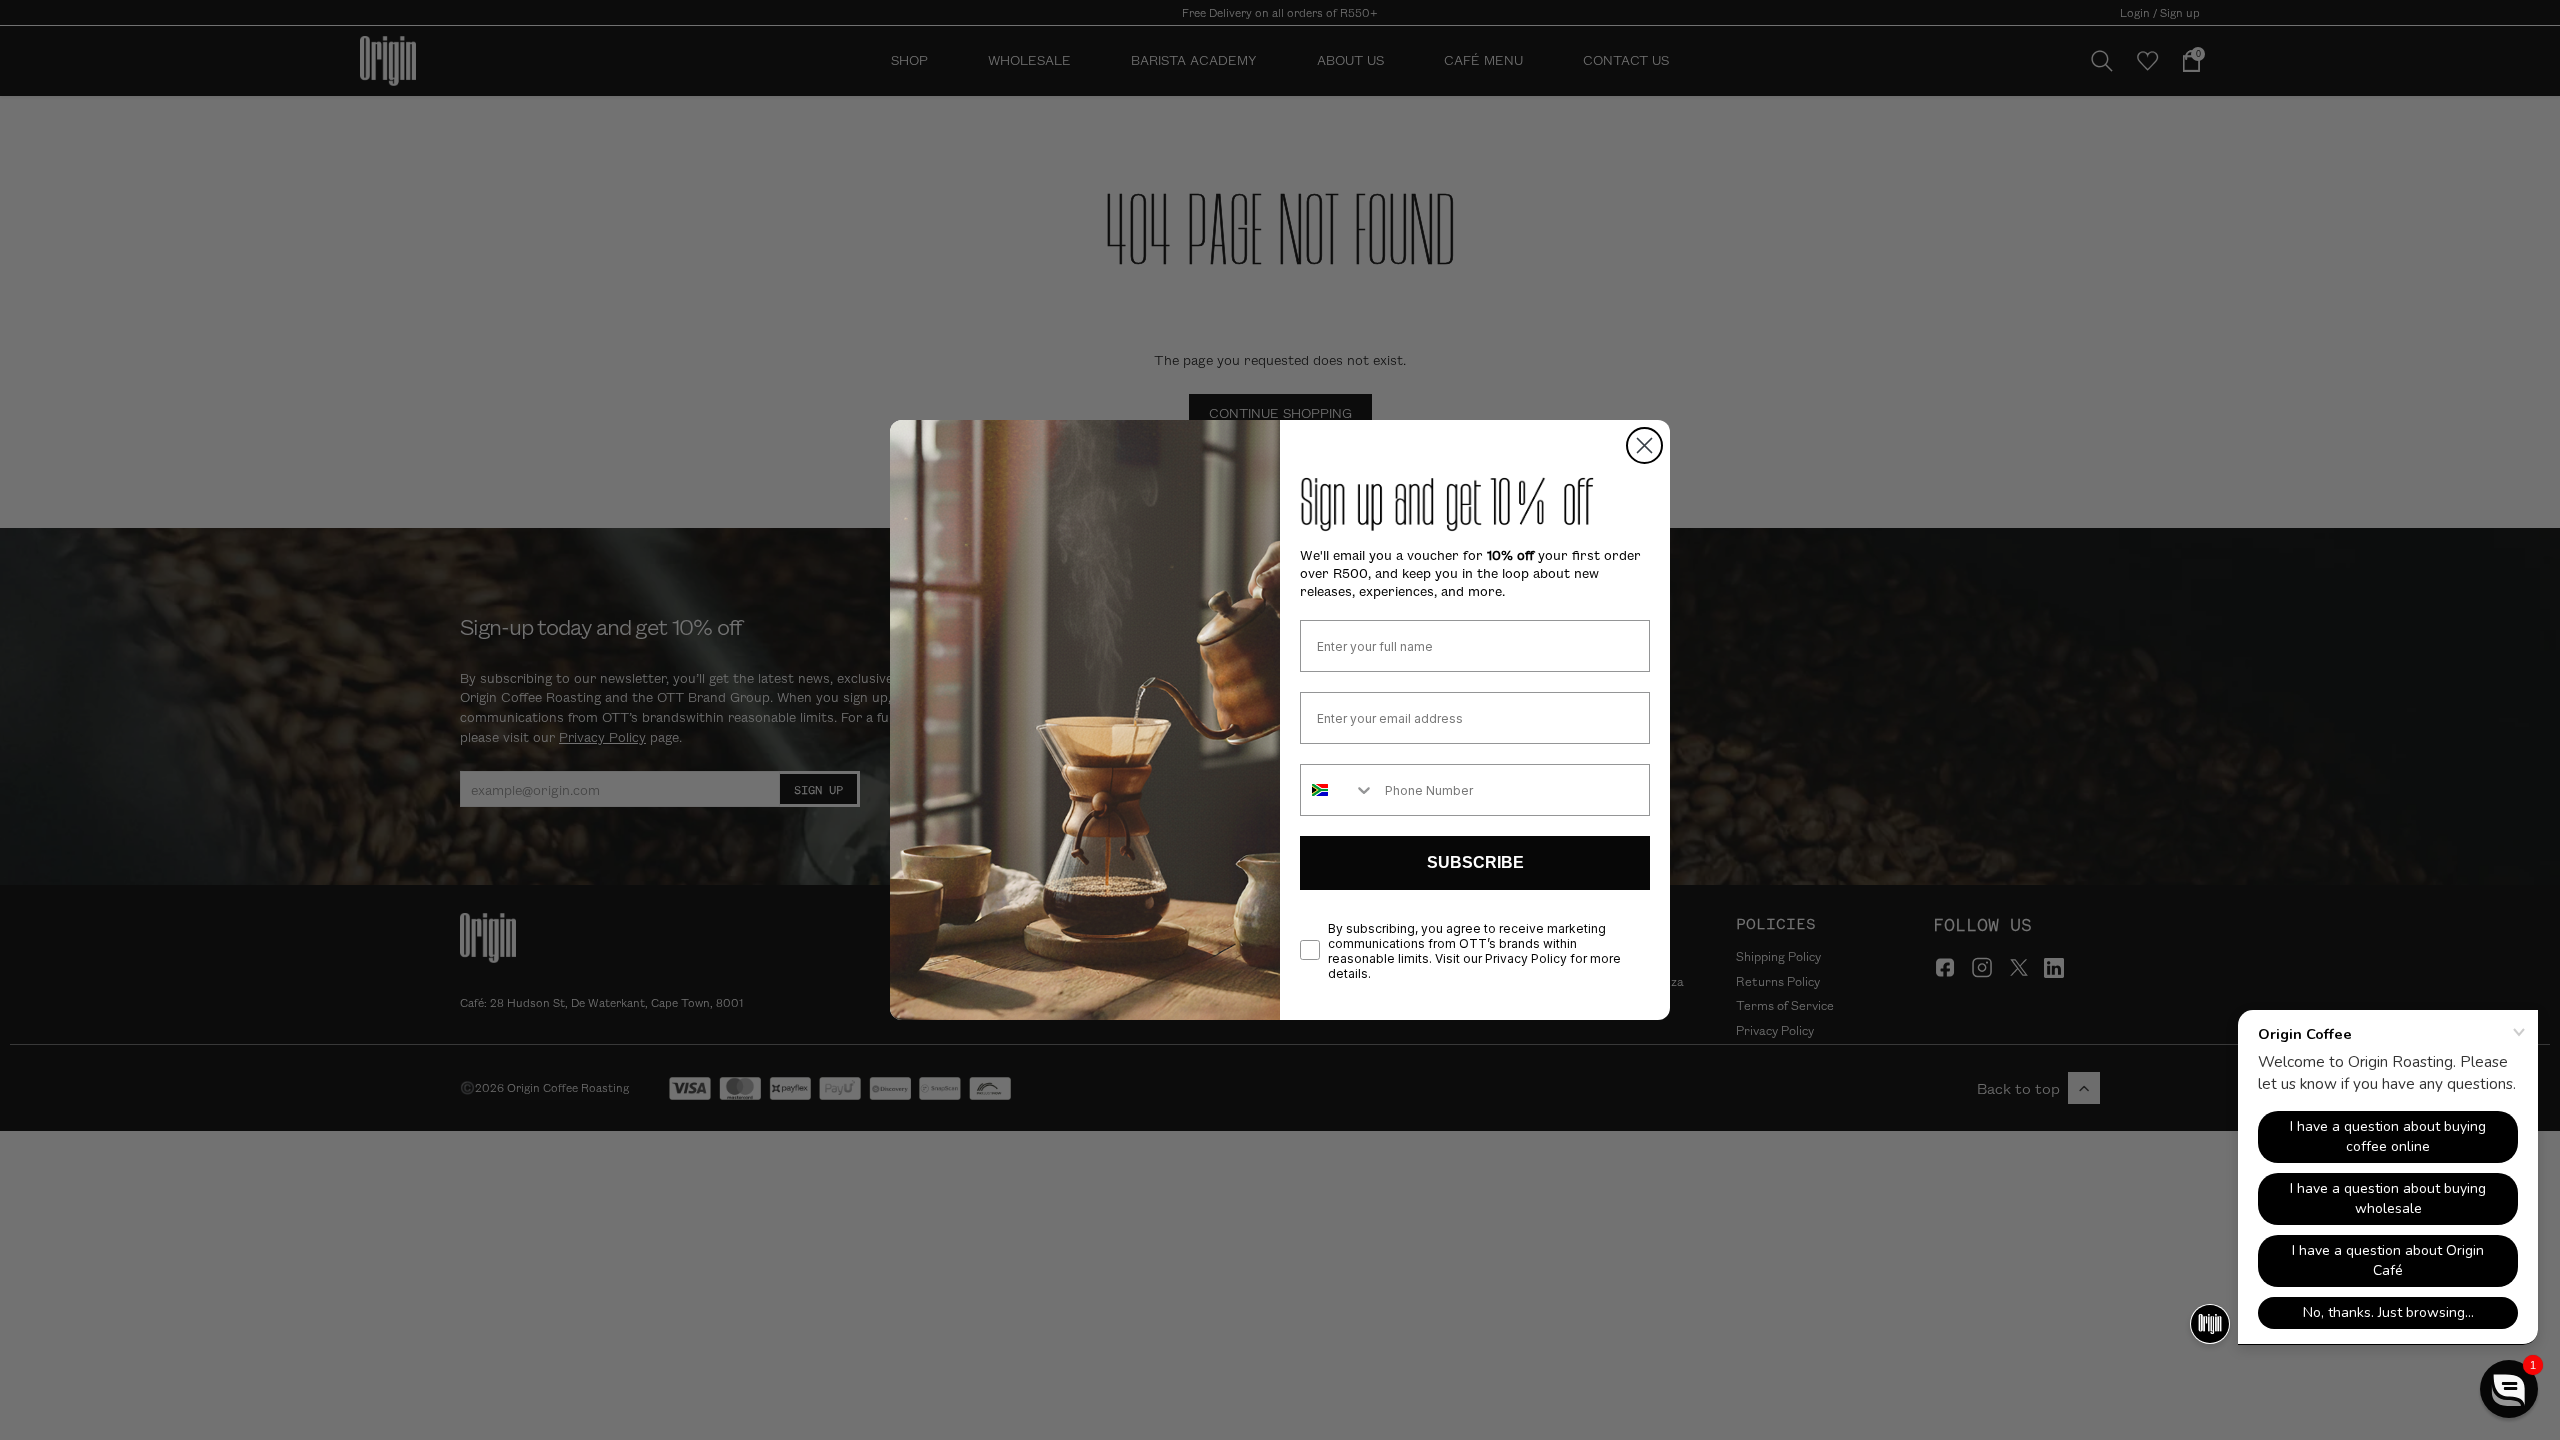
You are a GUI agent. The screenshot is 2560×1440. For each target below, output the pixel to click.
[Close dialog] (1644, 445)
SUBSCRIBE (1475, 862)
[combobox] (1338, 790)
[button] (2509, 1389)
